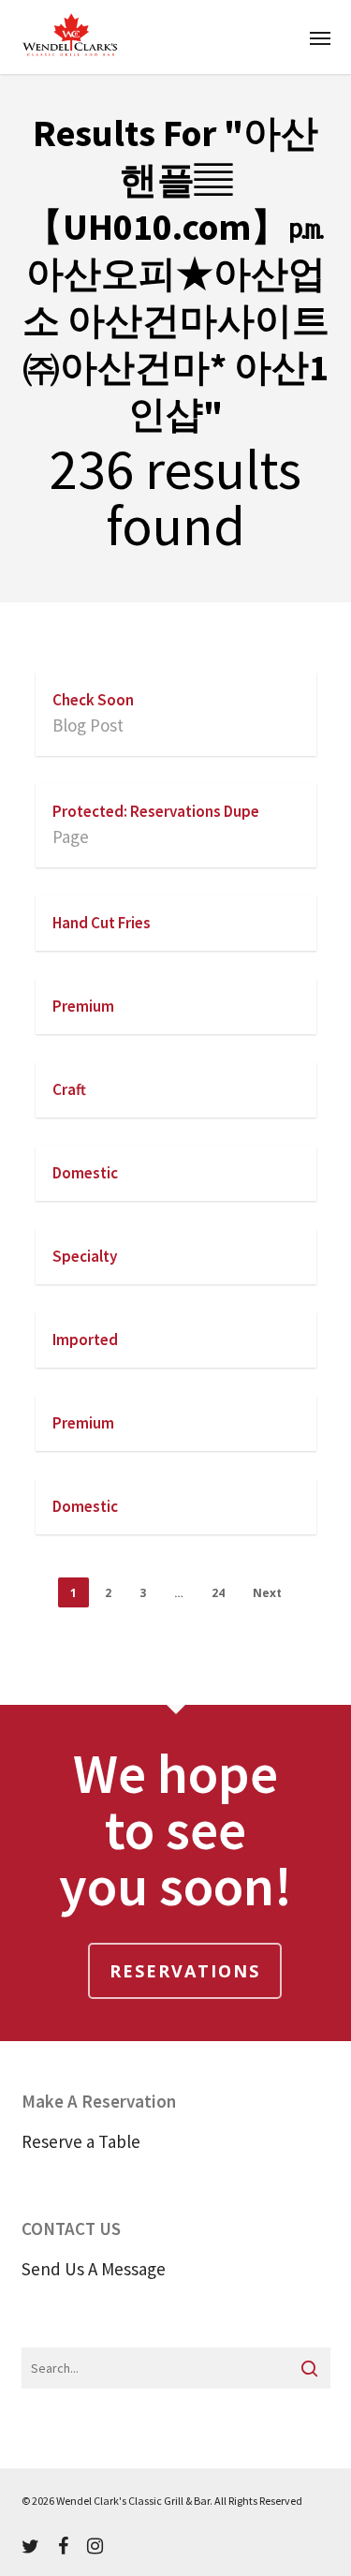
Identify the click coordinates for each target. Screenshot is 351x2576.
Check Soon (93, 700)
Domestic (85, 1173)
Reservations (185, 1971)
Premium (83, 1006)
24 (218, 1593)
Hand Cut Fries (102, 923)
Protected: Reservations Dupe (156, 811)
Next (267, 1593)
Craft (69, 1089)
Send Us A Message (94, 2269)
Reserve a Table (81, 2141)
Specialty (85, 1256)
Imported (85, 1340)
